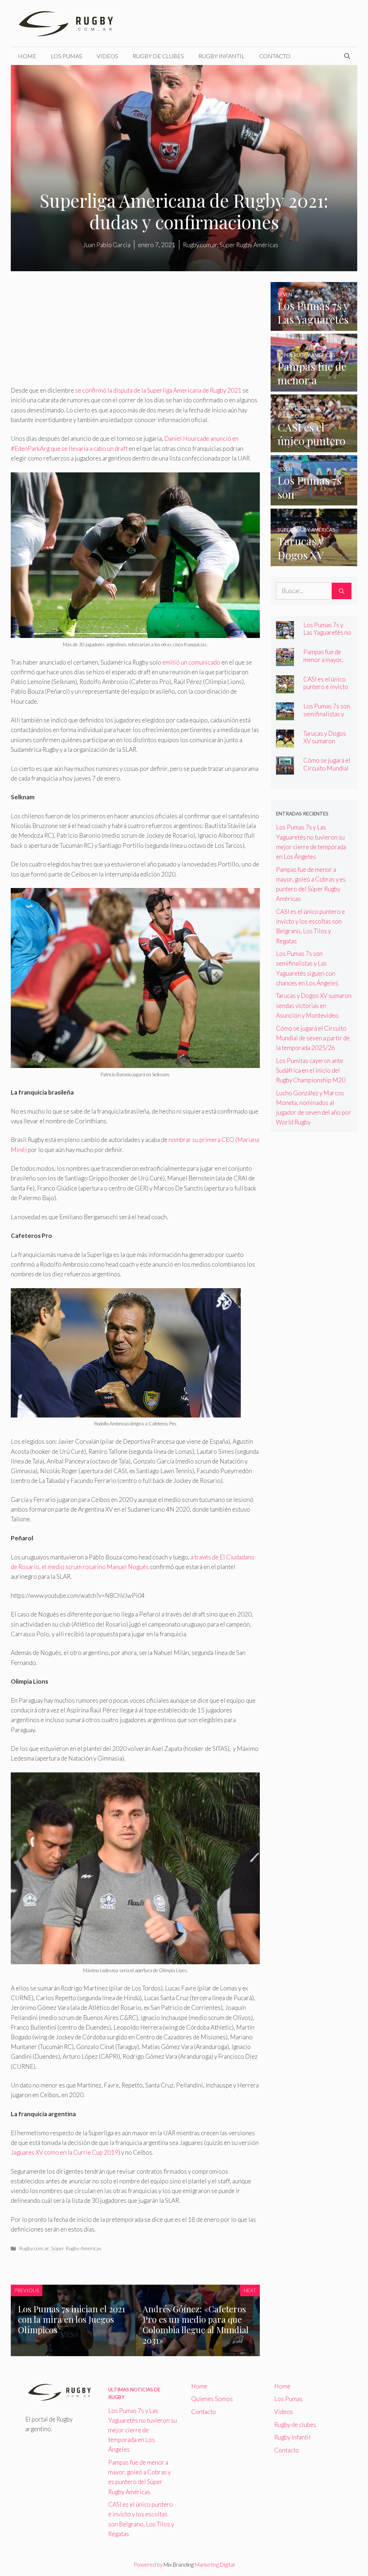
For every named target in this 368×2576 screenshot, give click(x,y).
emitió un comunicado (192, 662)
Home (27, 56)
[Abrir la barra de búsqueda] (347, 56)
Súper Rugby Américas (76, 2248)
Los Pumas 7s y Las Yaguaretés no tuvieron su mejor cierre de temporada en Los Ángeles (142, 2430)
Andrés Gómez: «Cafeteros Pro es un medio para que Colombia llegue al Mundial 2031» (196, 2324)
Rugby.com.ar (34, 2248)
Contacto (275, 56)
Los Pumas (66, 56)
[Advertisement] (135, 332)
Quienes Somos (212, 2399)
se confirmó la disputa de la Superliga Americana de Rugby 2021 (159, 390)
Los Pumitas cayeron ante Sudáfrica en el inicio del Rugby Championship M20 (311, 1070)
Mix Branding (179, 2565)
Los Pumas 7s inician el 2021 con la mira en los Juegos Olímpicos (72, 2319)
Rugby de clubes (158, 56)
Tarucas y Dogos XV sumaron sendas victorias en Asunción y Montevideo (314, 1005)
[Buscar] (342, 591)
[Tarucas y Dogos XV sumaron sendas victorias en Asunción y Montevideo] (314, 561)
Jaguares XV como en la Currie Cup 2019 (65, 2152)
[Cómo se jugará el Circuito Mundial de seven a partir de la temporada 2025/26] (285, 770)
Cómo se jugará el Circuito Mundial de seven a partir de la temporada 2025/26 (313, 1038)
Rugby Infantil (222, 56)
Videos (107, 56)
